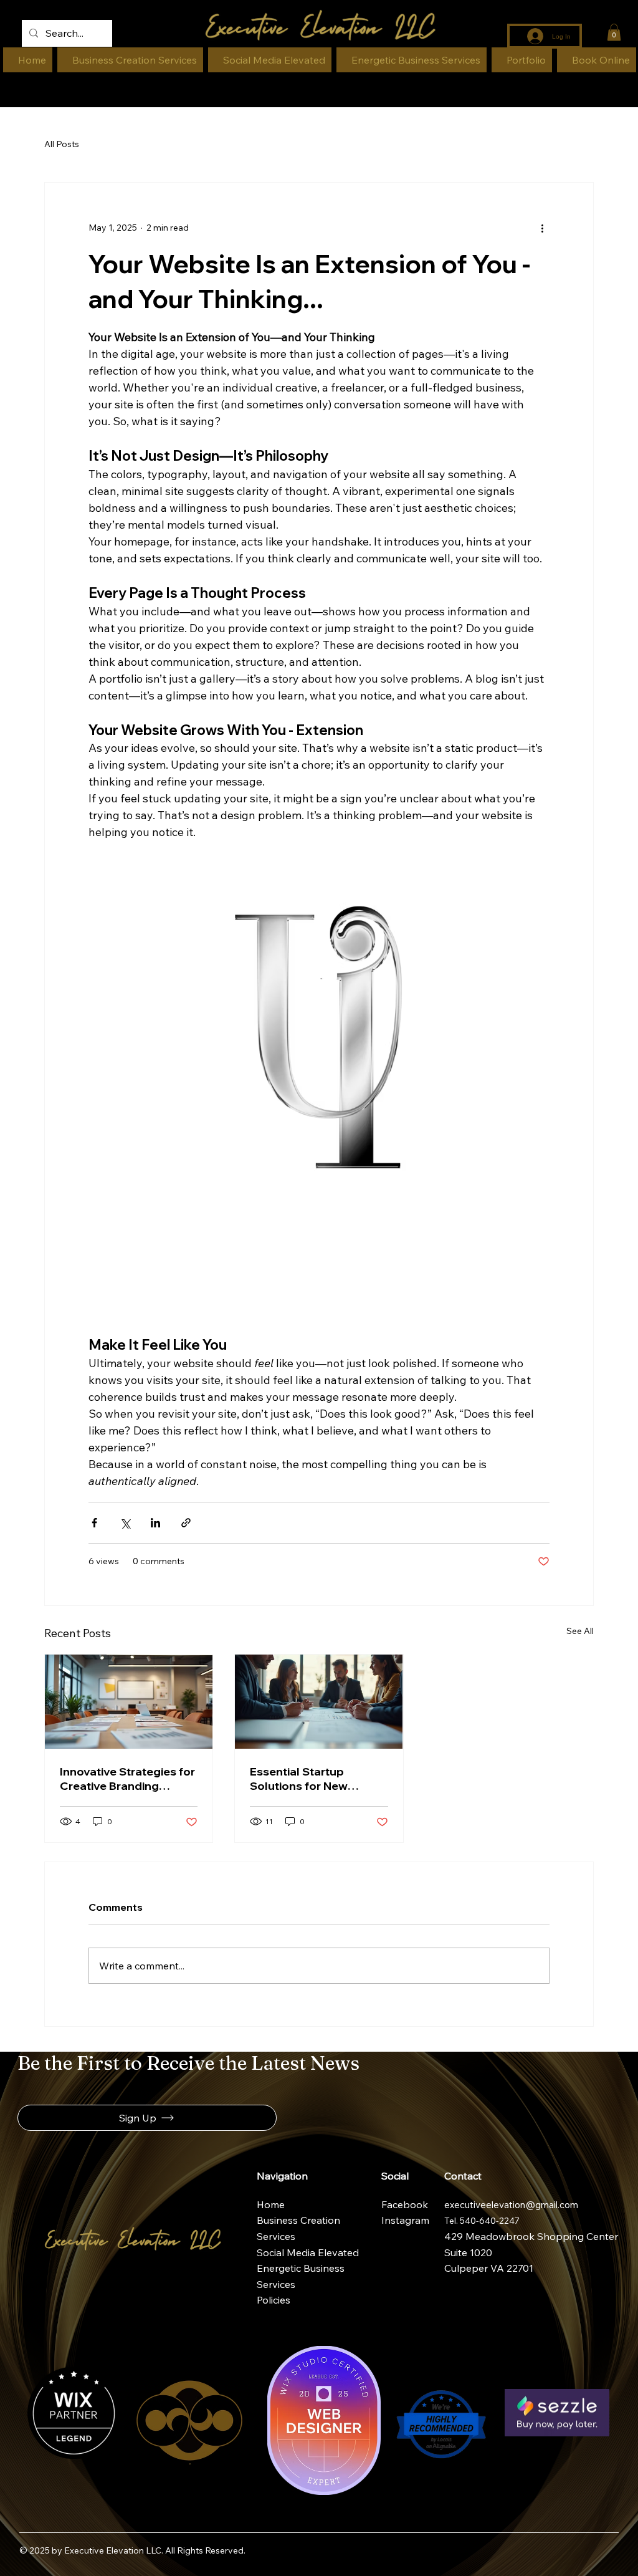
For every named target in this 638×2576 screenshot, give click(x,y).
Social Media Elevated (308, 2252)
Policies (274, 2300)
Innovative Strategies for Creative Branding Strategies (127, 1779)
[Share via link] (186, 1523)
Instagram (407, 2220)
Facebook (406, 2204)
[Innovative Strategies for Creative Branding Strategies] (129, 1702)
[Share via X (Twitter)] (125, 1523)
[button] (614, 32)
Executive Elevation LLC (113, 2550)
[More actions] (542, 228)
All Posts (62, 144)
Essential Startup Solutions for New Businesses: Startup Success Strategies (304, 1779)
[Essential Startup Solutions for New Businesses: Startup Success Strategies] (319, 1702)
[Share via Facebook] (94, 1523)
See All (580, 1631)
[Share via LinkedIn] (155, 1523)
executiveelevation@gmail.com (511, 2205)
